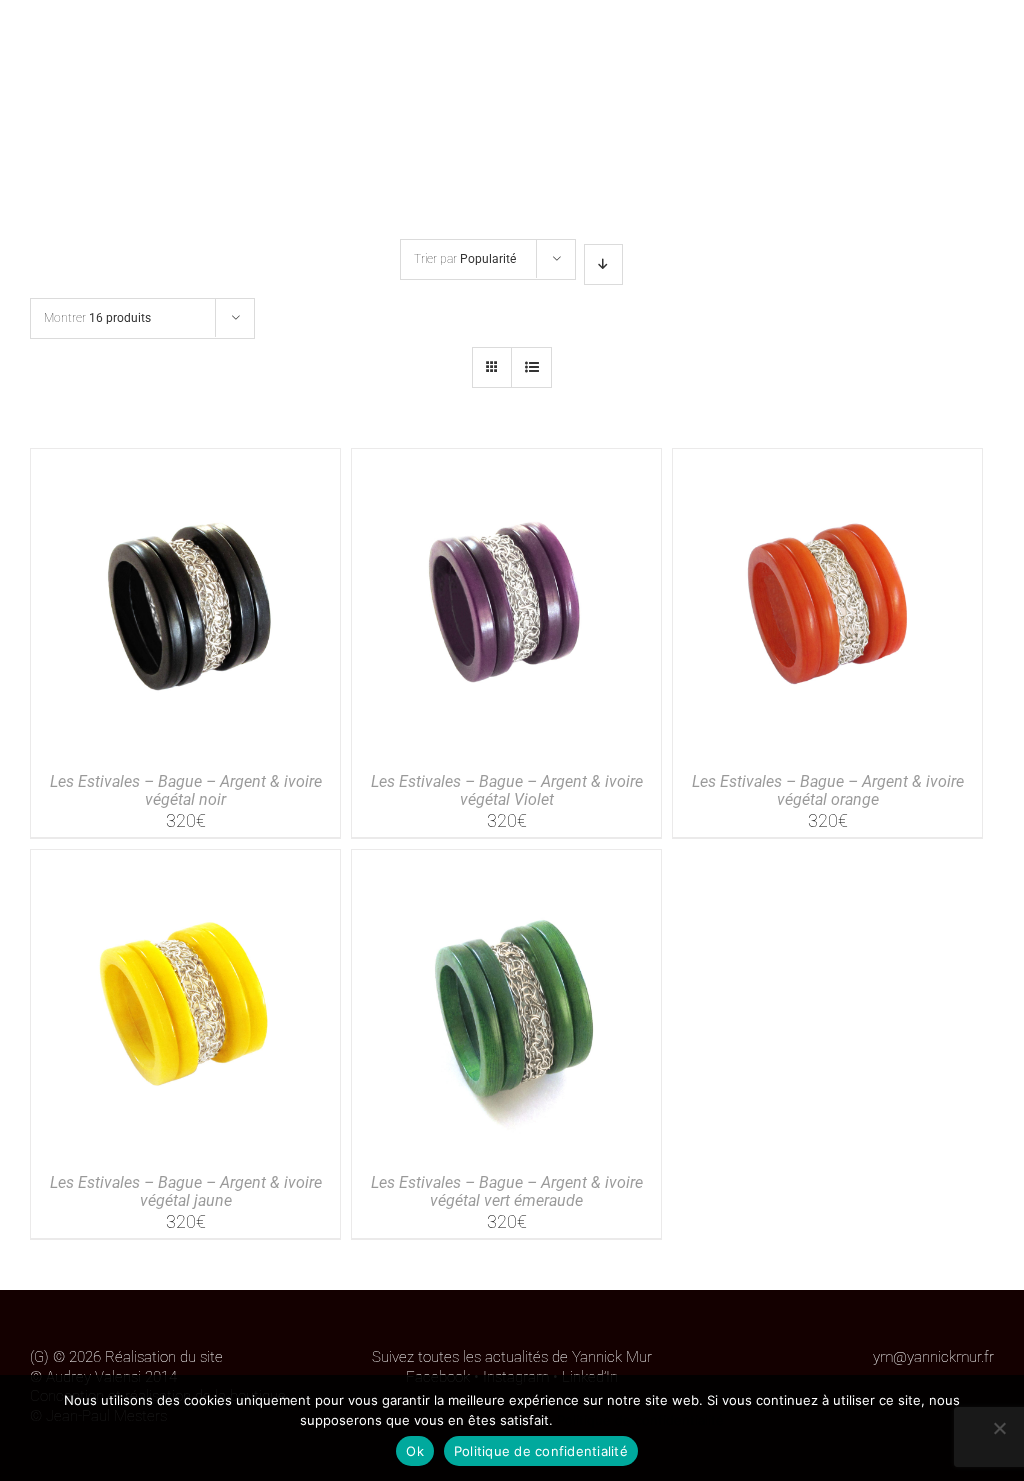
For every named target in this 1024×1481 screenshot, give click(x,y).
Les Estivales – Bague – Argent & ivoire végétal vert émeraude (507, 1191)
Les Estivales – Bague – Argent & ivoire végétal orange (828, 790)
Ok (415, 1451)
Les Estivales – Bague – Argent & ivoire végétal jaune (186, 1191)
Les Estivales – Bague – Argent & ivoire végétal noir (186, 790)
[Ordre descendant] (603, 264)
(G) (39, 1357)
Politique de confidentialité (640, 1420)
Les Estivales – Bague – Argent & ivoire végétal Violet (507, 790)
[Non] (999, 1428)
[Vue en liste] (531, 367)
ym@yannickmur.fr (933, 1357)
